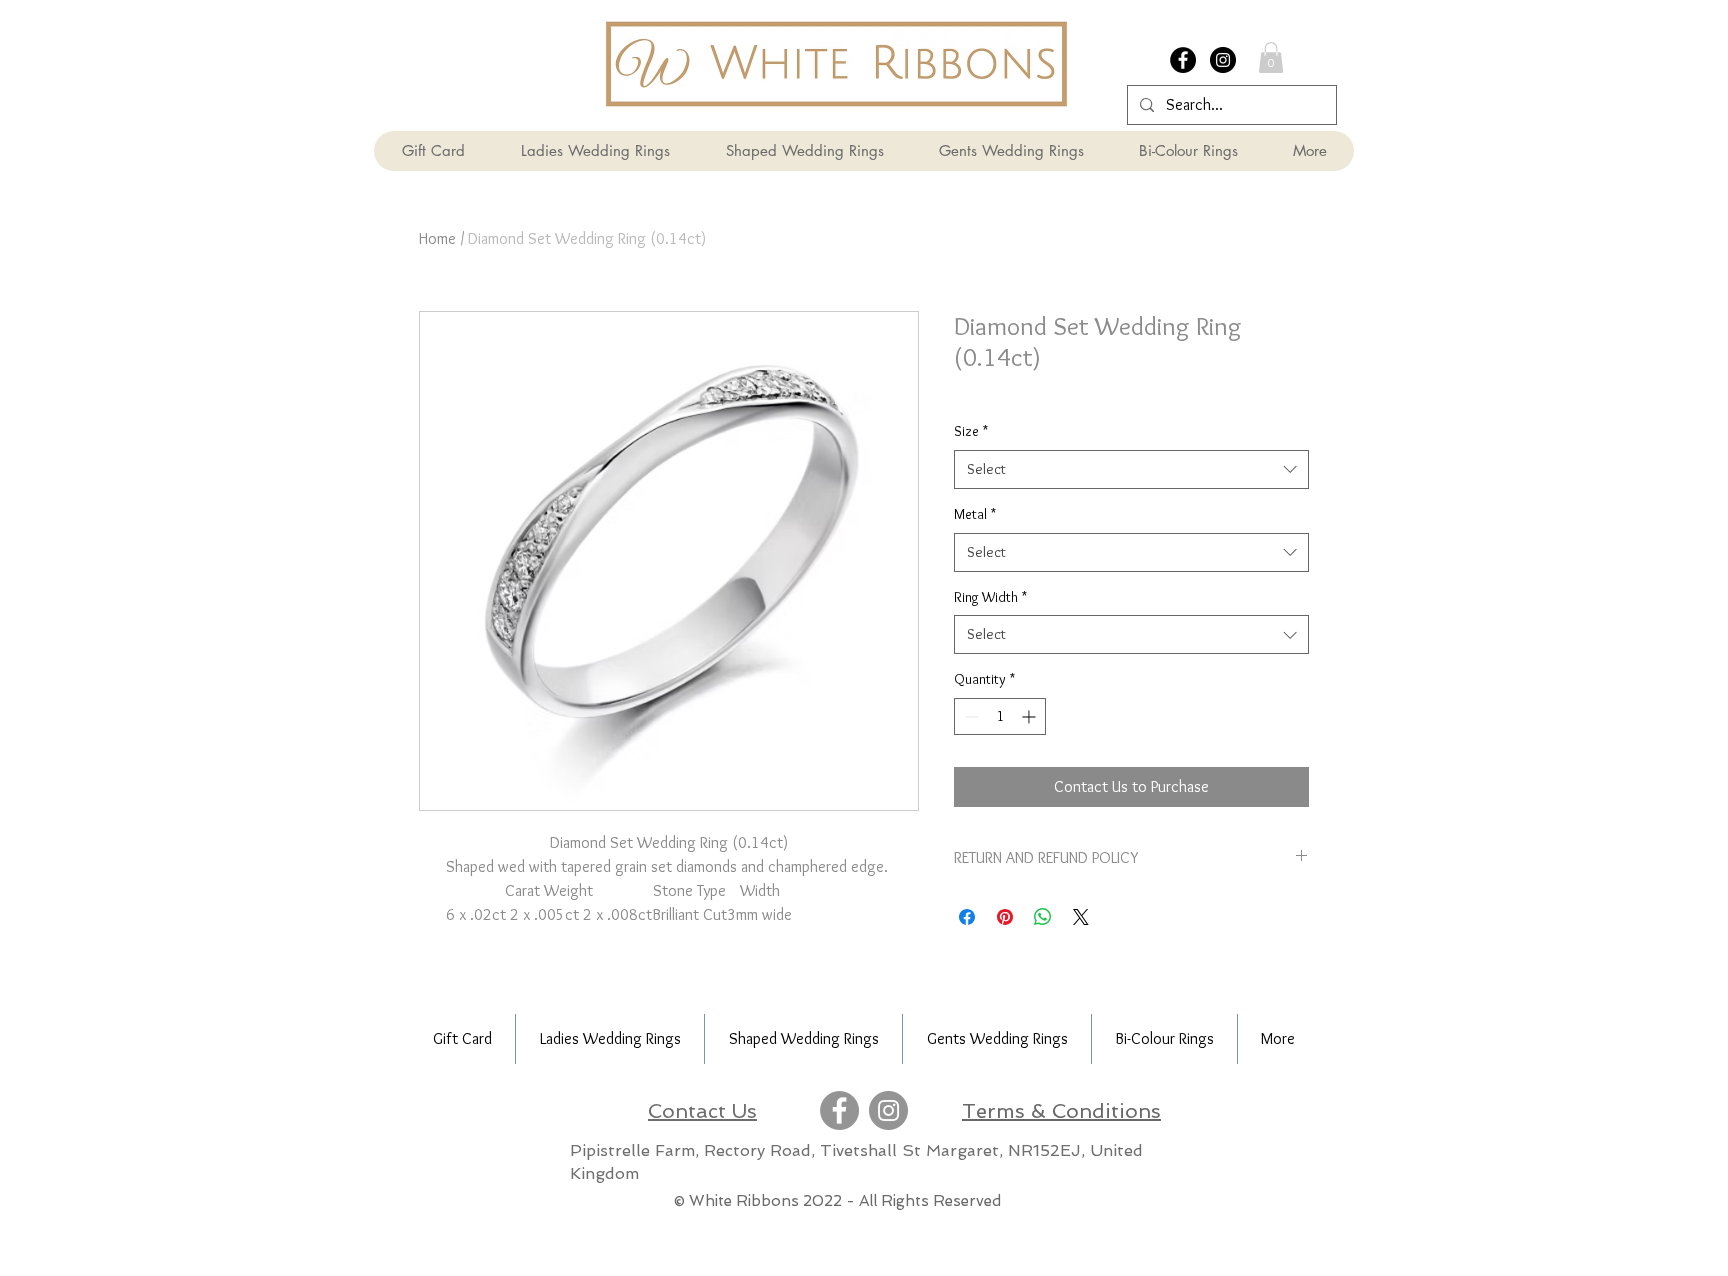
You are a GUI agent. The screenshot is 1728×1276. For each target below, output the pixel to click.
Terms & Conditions (1061, 1111)
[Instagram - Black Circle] (1223, 60)
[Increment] (1030, 716)
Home (437, 238)
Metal (975, 514)
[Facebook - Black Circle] (1183, 60)
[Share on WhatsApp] (1043, 917)
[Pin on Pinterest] (1005, 917)
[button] (1271, 57)
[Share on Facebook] (967, 917)
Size (971, 431)
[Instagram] (888, 1110)
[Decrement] (969, 716)
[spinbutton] (1000, 716)
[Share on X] (1081, 917)
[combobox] (1131, 469)
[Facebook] (839, 1110)
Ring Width (990, 597)
